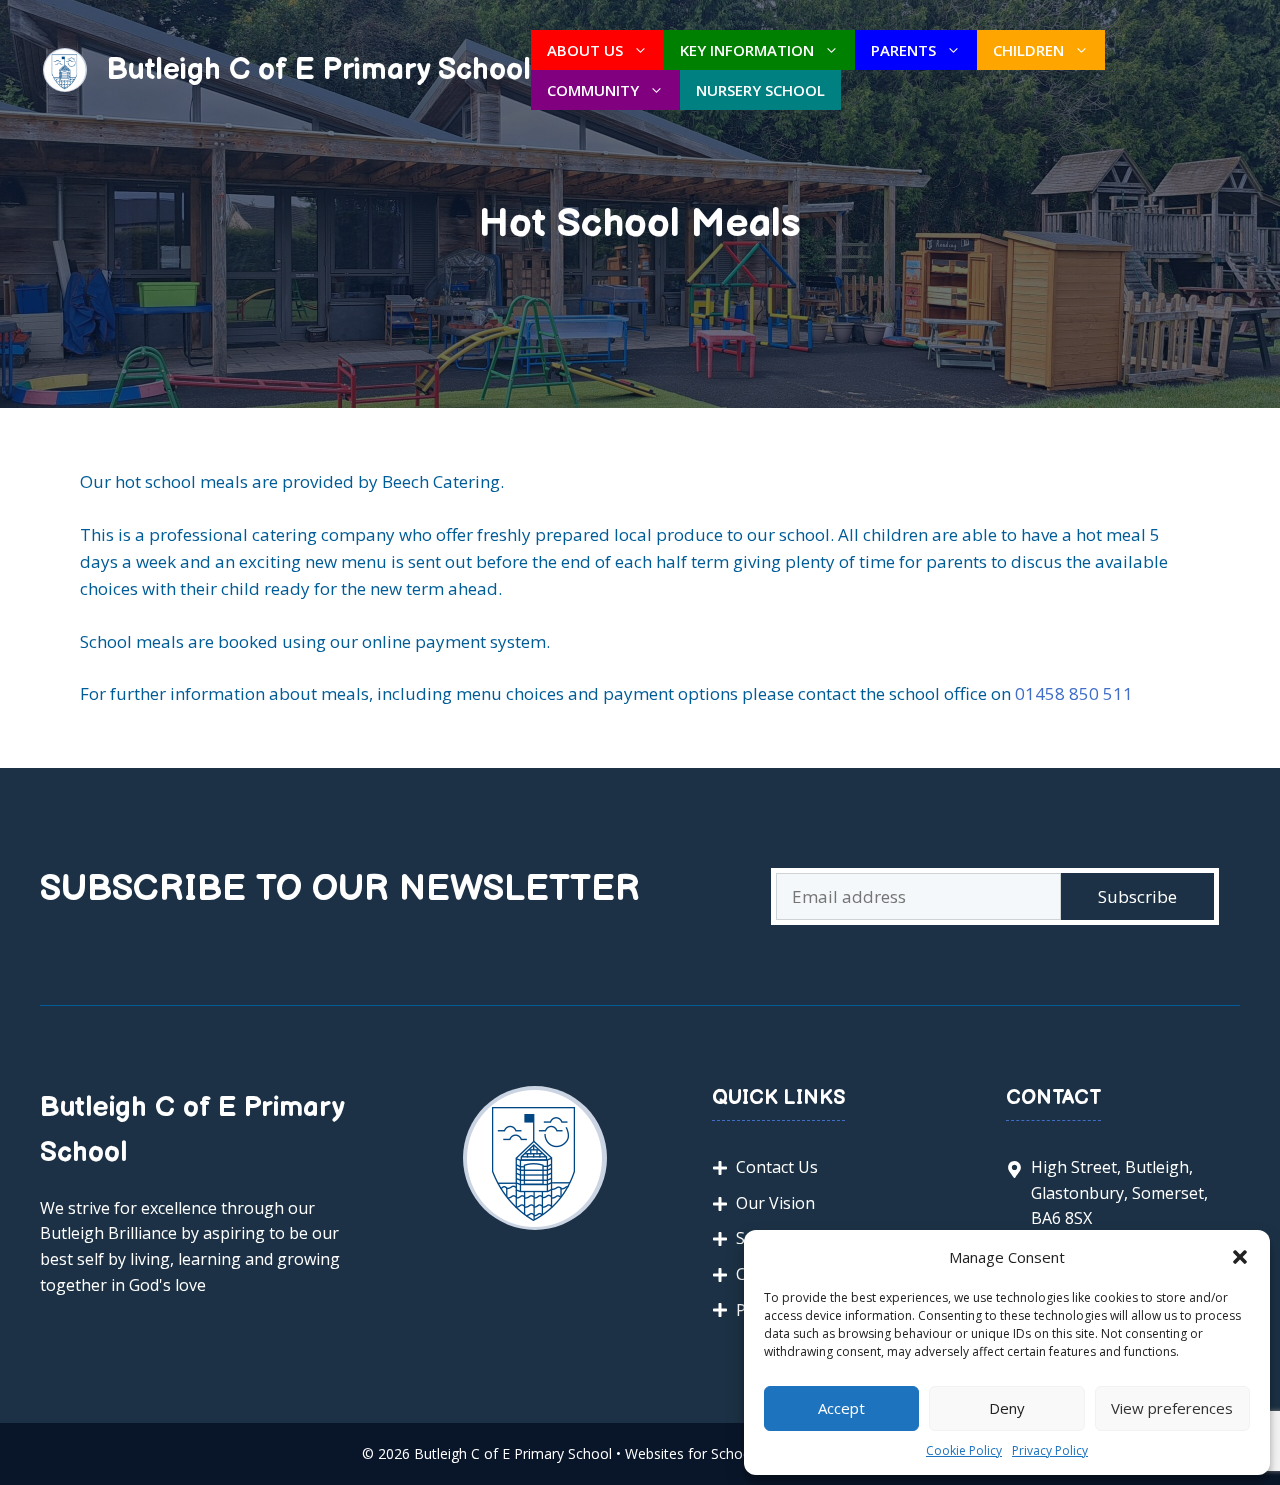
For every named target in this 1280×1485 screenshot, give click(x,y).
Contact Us (777, 1167)
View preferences (1172, 1408)
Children (1028, 50)
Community (593, 90)
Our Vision (775, 1203)
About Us (585, 50)
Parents (903, 50)
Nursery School (760, 90)
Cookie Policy (964, 1450)
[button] (1240, 1257)
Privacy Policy (1050, 1450)
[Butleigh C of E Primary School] (65, 68)
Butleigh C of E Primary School (319, 70)
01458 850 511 (1074, 693)
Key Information (747, 50)
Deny (1007, 1408)
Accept (841, 1408)
